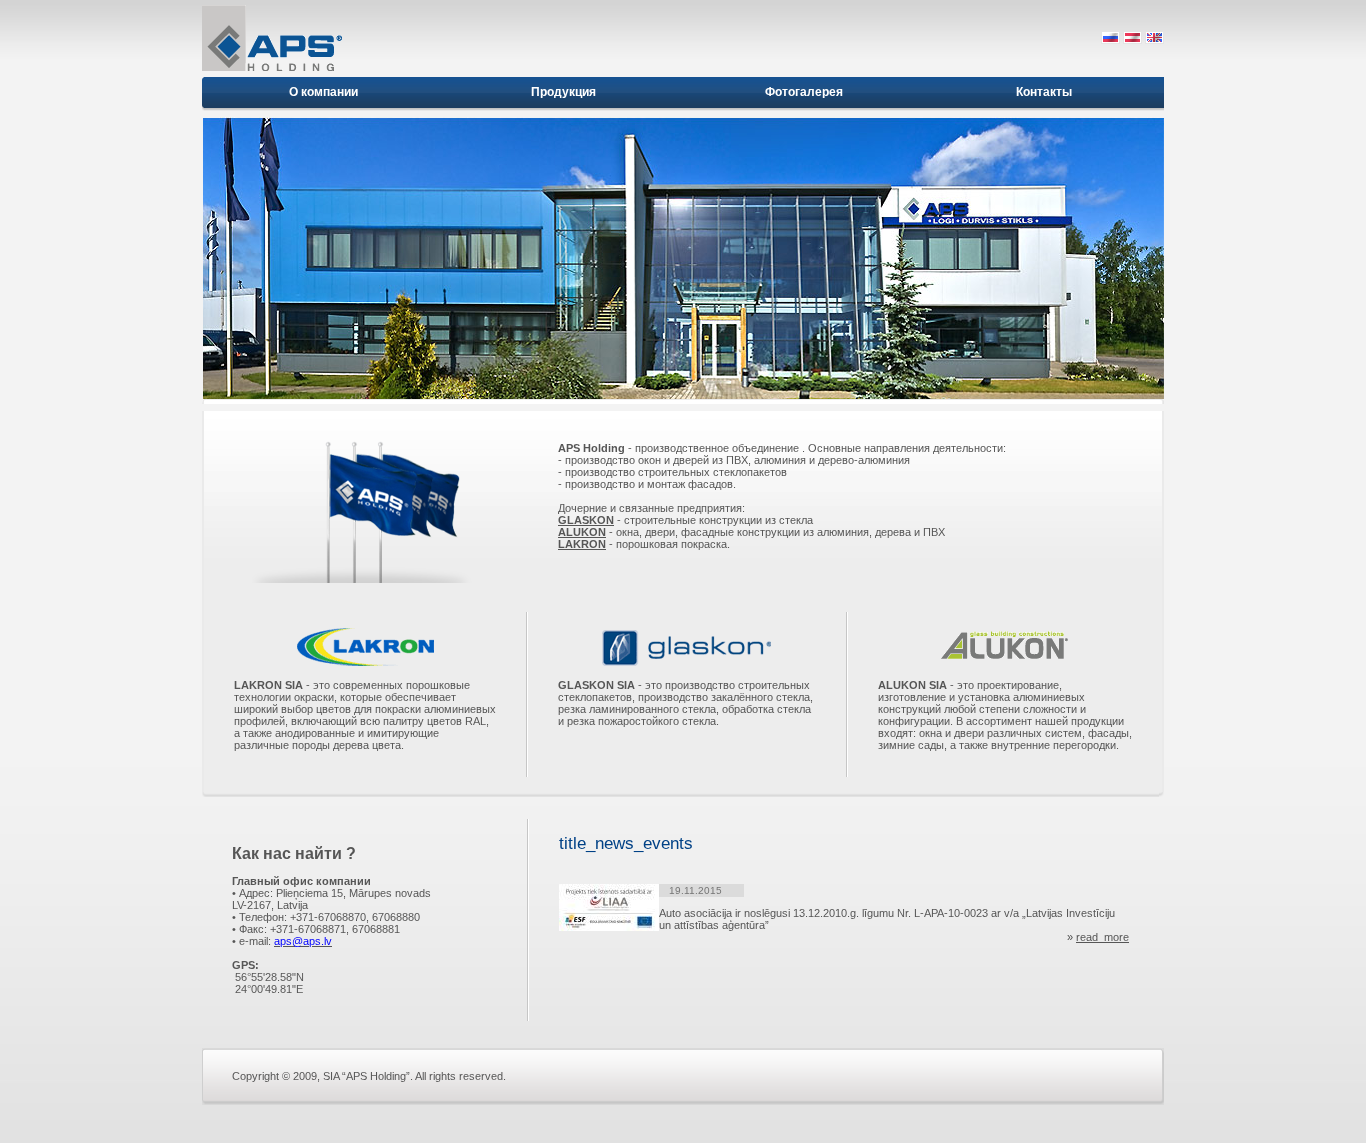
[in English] (1154, 40)
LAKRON (582, 544)
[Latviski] (1132, 40)
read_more (1102, 937)
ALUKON (582, 532)
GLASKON (586, 520)
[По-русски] (1110, 40)
